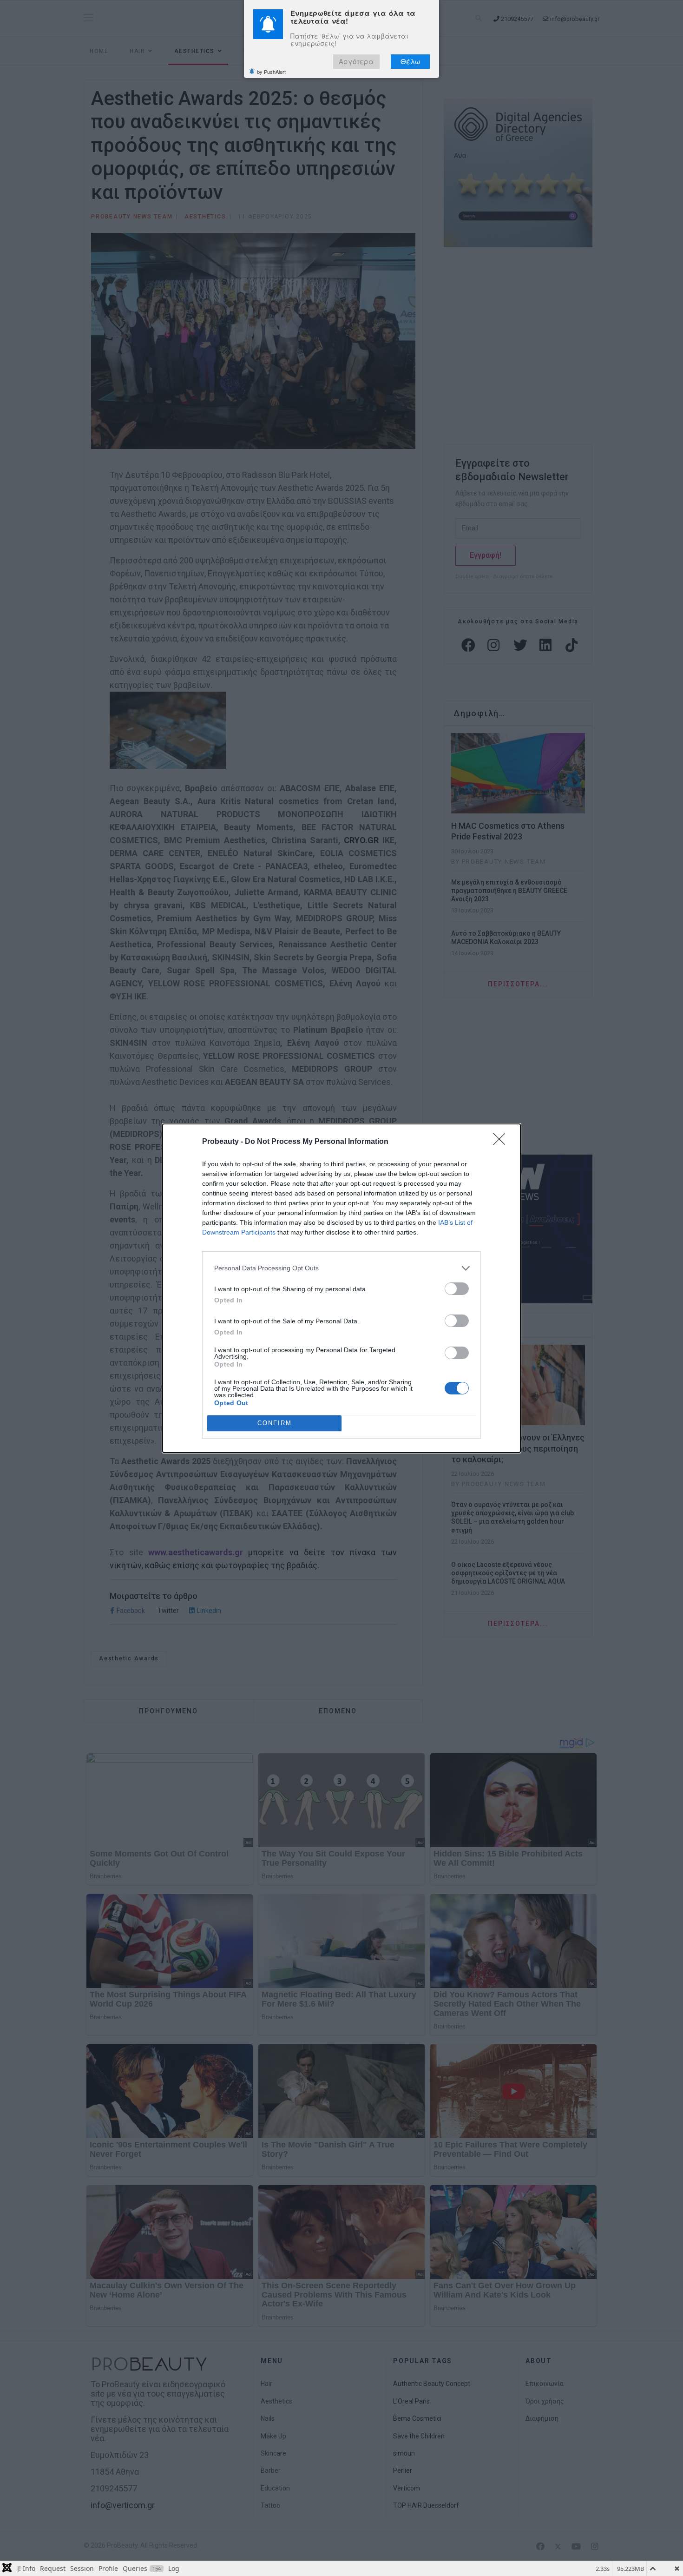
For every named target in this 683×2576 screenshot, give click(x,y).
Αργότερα (356, 62)
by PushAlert (271, 72)
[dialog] (341, 1288)
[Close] (502, 1142)
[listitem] (341, 1268)
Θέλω (410, 62)
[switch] (457, 1289)
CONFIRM (275, 1423)
